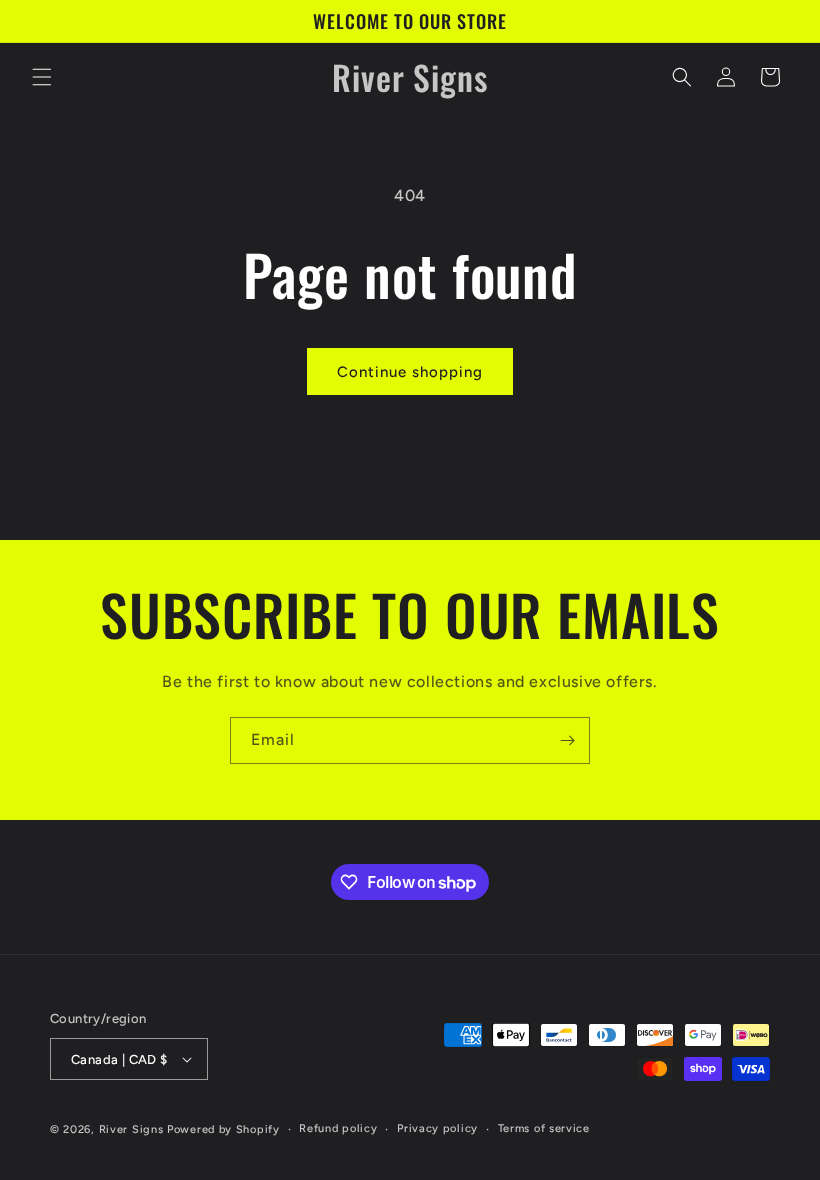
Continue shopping (410, 372)
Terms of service (544, 1128)
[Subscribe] (567, 740)
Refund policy (338, 1128)
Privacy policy (437, 1128)
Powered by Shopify (223, 1129)
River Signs (131, 1129)
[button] (42, 77)
